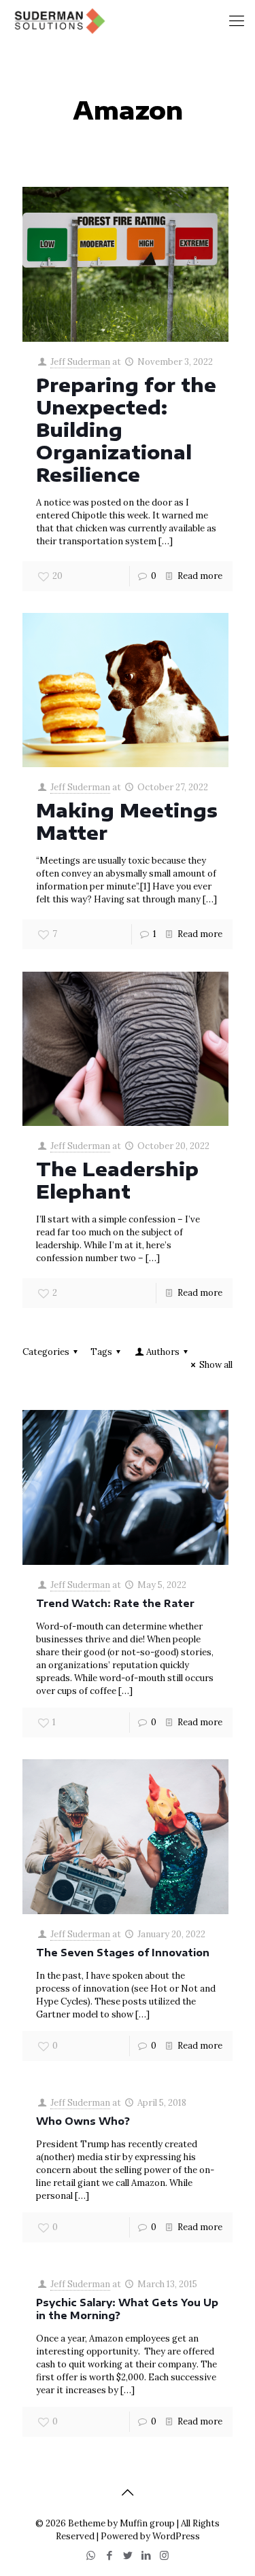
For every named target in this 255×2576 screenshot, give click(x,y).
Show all (216, 1365)
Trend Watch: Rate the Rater (115, 1603)
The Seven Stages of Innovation (123, 1953)
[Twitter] (128, 2555)
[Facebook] (109, 2555)
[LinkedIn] (146, 2555)
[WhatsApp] (91, 2555)
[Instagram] (164, 2555)
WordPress (176, 2536)
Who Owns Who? (83, 2121)
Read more (200, 576)
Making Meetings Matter (127, 821)
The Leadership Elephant (117, 1180)
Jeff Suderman (80, 362)
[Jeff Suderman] (58, 20)
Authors (163, 1352)
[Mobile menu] (237, 20)
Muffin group (147, 2523)
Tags (101, 1352)
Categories (46, 1352)
